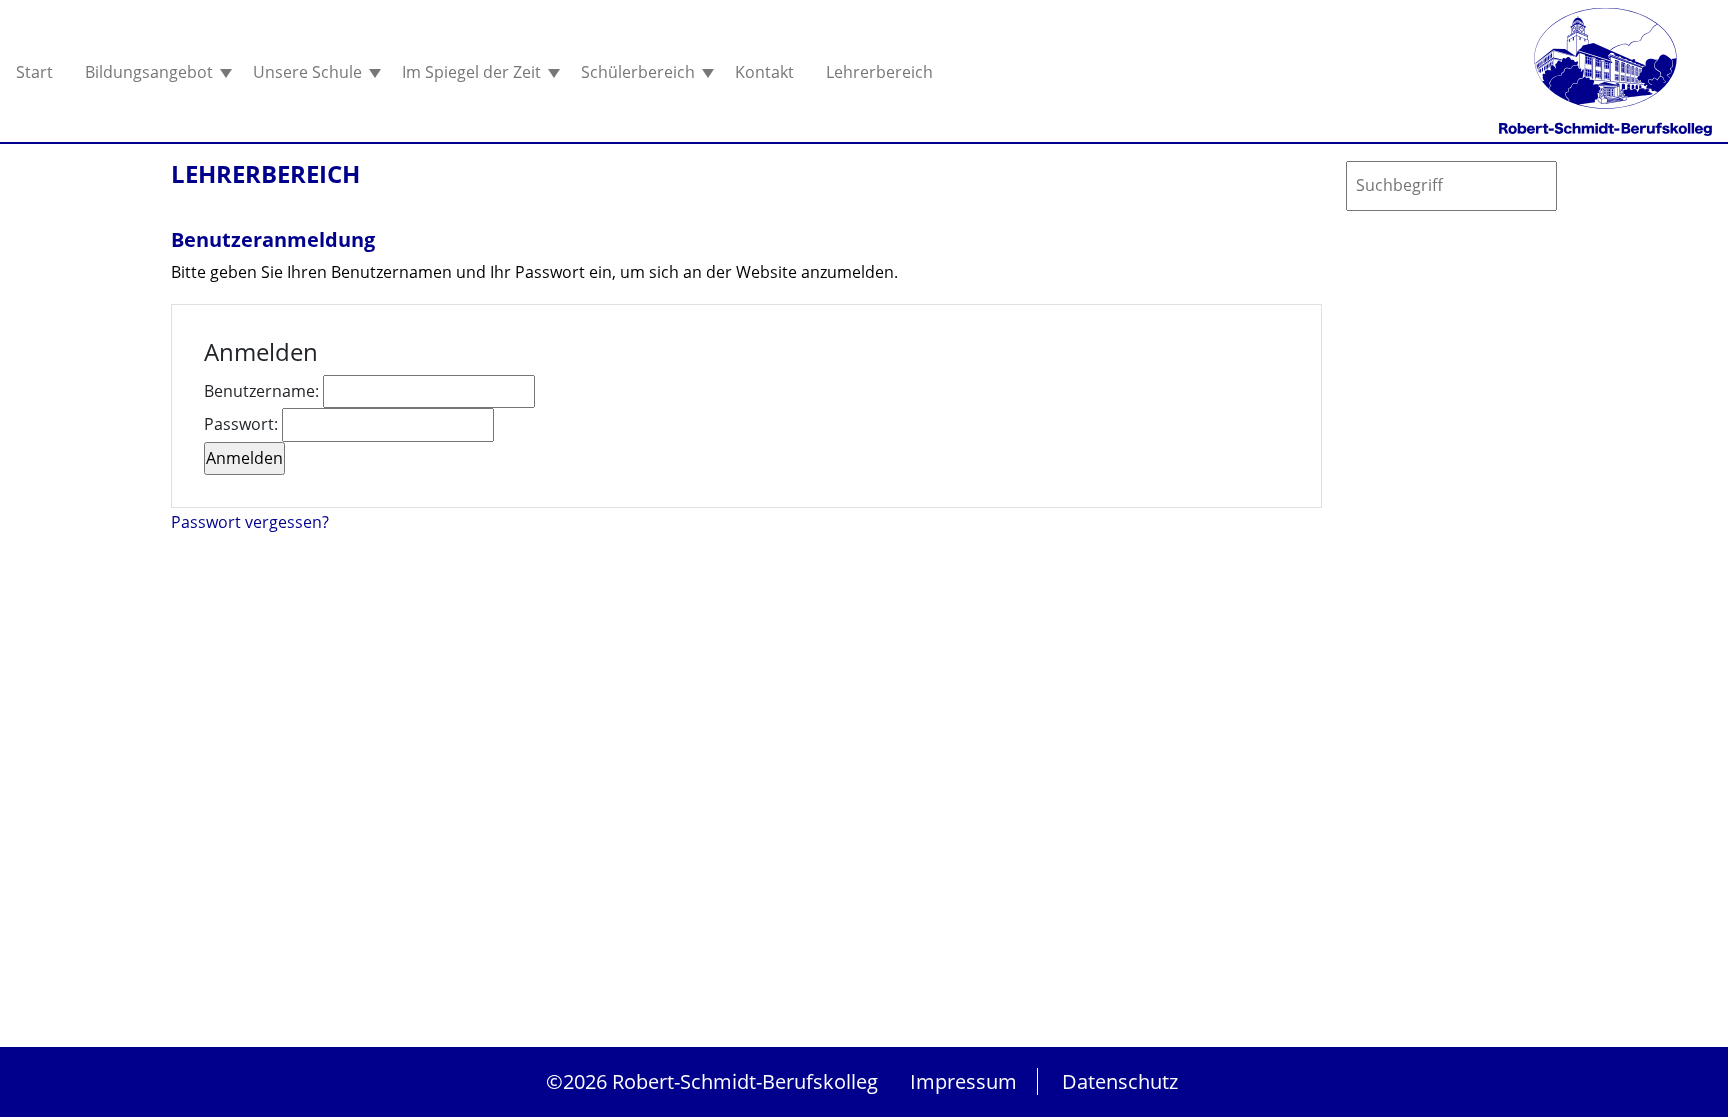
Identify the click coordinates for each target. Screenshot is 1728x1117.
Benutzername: (263, 391)
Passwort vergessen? (250, 522)
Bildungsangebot (151, 72)
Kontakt (764, 72)
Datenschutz (1120, 1081)
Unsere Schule (309, 72)
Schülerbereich (640, 72)
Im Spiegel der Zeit (473, 72)
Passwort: (243, 424)
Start (34, 72)
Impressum (963, 1081)
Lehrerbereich (879, 72)
